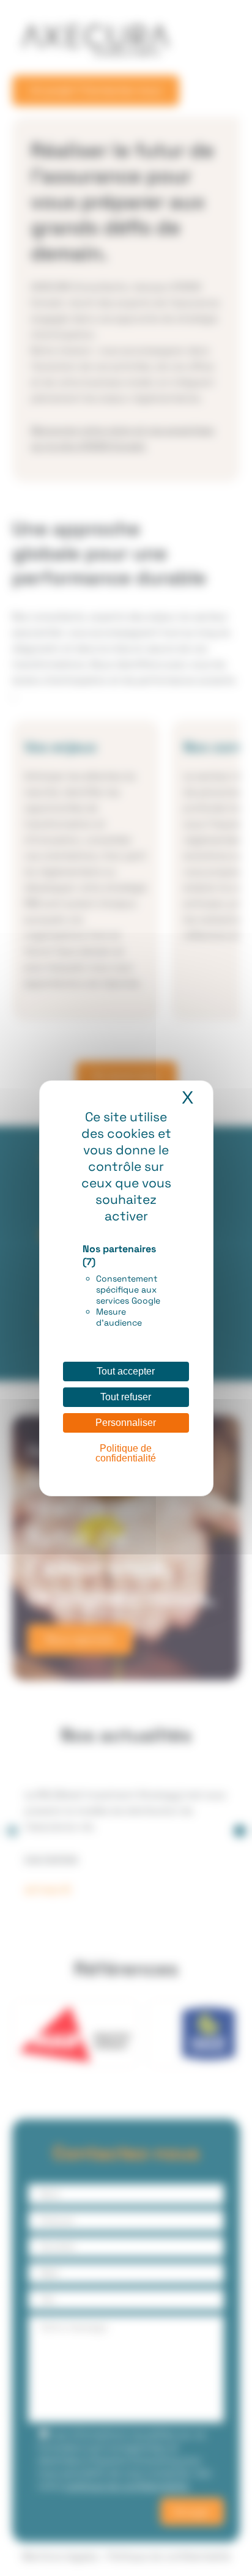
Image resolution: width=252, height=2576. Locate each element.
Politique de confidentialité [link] (126, 1453)
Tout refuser (126, 1397)
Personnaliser (126, 1423)
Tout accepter (126, 1371)
